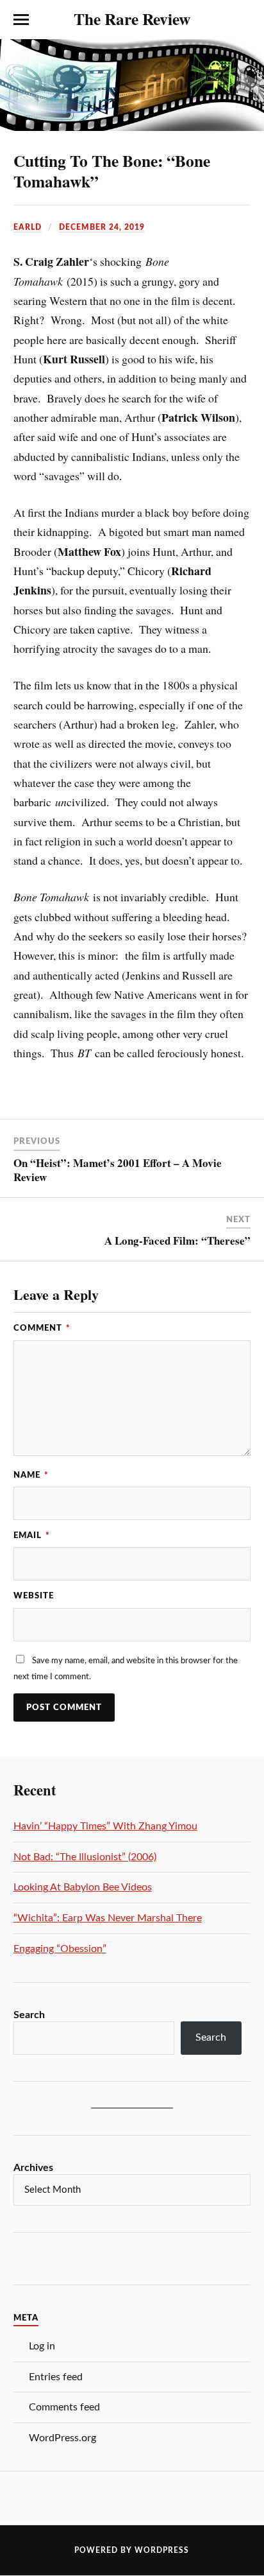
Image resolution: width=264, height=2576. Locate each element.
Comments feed (64, 2407)
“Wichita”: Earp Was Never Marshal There (108, 1918)
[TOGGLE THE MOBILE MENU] (21, 20)
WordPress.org (62, 2438)
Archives (33, 2168)
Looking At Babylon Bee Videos (83, 1887)
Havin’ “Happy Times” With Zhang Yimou (105, 1826)
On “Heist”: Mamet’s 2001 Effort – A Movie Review (118, 1170)
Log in (42, 2346)
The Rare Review (132, 19)
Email (32, 1535)
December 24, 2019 (102, 227)
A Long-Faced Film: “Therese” (177, 1240)
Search (29, 2015)
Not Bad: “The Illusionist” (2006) (85, 1857)
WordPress (162, 2550)
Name (31, 1475)
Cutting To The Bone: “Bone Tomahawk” (112, 171)
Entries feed (56, 2377)
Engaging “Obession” (60, 1949)
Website (34, 1596)
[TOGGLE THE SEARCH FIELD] (243, 20)
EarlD (28, 227)
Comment (42, 1328)
